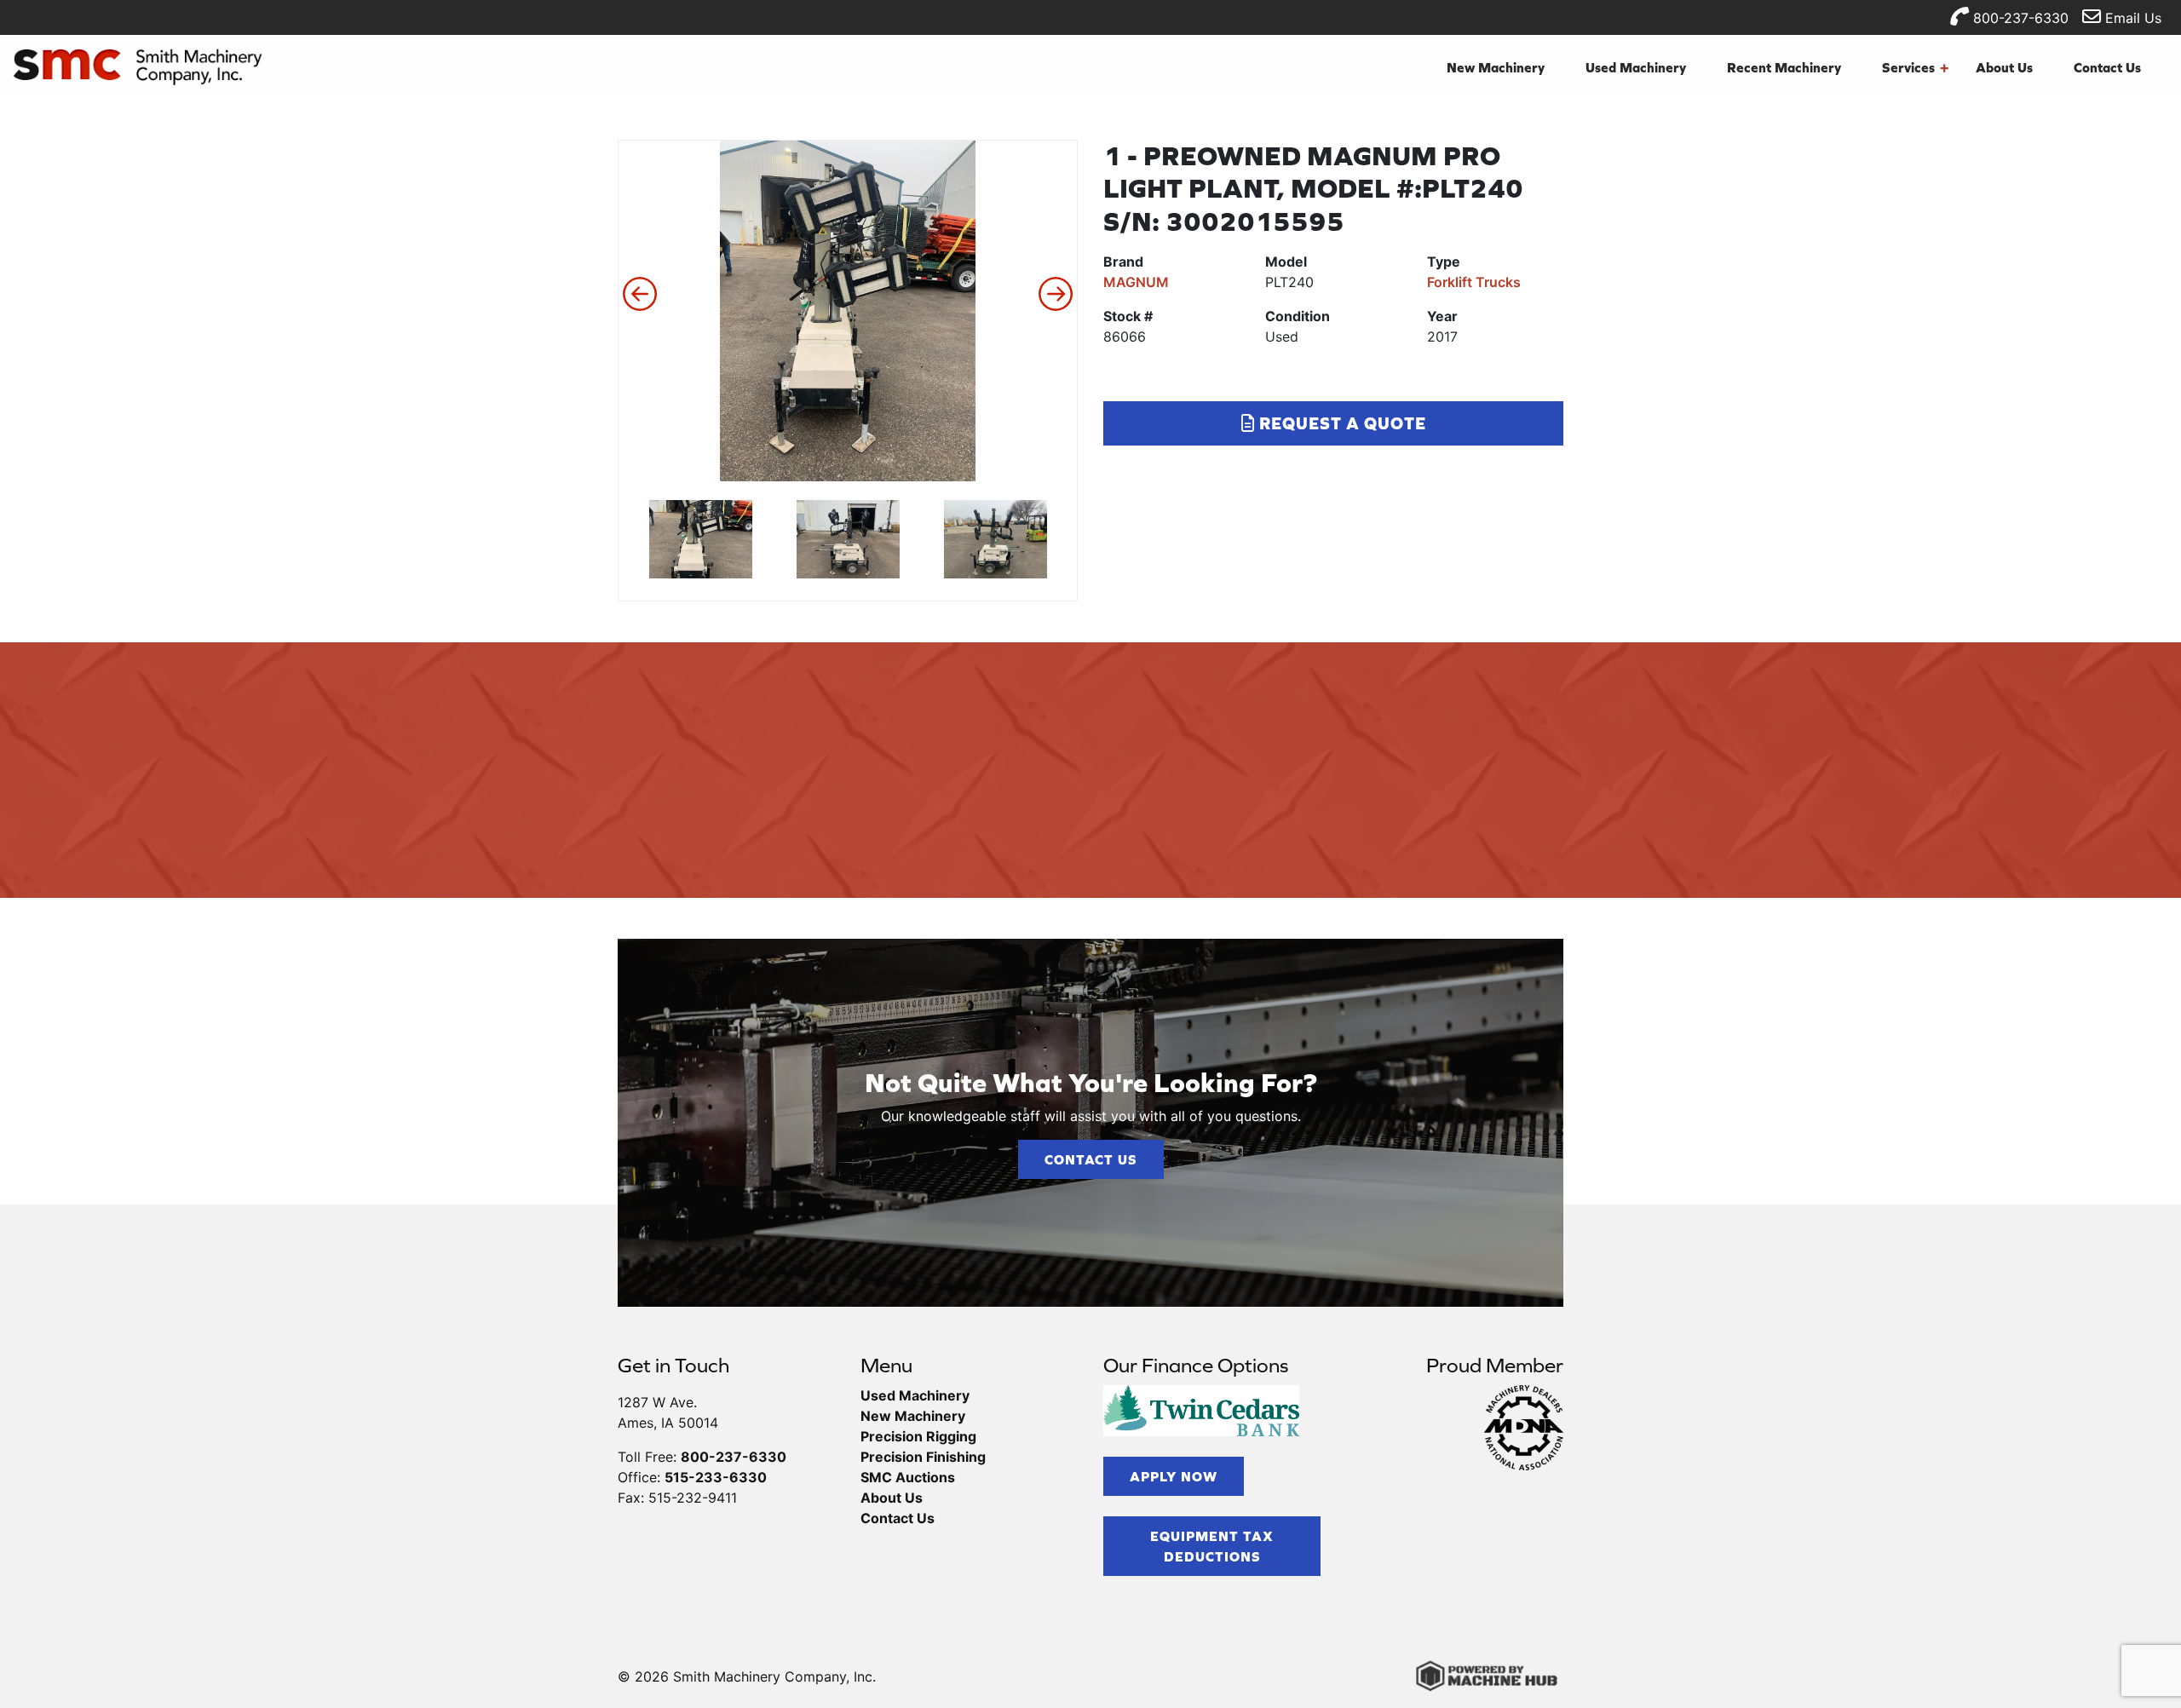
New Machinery (1496, 67)
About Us (2004, 67)
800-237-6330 (2019, 18)
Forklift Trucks (1474, 282)
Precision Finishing (923, 1457)
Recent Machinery (1784, 67)
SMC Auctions (908, 1477)
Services (1915, 67)
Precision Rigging (918, 1436)
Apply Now (1174, 1476)
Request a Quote (1341, 423)
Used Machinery (1636, 67)
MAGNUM (1136, 282)
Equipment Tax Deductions (1212, 1546)
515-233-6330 (716, 1477)
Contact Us (2107, 67)
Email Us (2131, 18)
